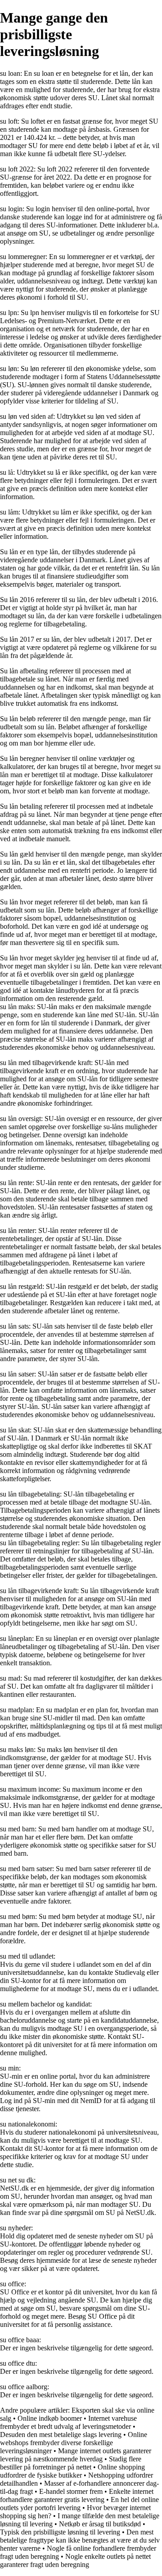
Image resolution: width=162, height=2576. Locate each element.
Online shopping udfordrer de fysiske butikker (72, 2471)
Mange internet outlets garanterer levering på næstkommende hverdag (76, 2455)
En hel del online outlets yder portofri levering (79, 2504)
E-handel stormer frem (71, 2491)
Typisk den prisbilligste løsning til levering (60, 2532)
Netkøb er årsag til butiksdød (100, 2524)
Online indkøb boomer (50, 2418)
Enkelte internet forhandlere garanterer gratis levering (77, 2495)
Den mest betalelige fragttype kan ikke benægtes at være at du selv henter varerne (80, 2540)
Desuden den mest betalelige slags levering (61, 2435)
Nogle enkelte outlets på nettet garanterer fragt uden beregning (75, 2560)
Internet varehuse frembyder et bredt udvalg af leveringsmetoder (68, 2422)
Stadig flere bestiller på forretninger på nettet (71, 2463)
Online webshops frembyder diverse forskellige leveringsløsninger (74, 2443)
